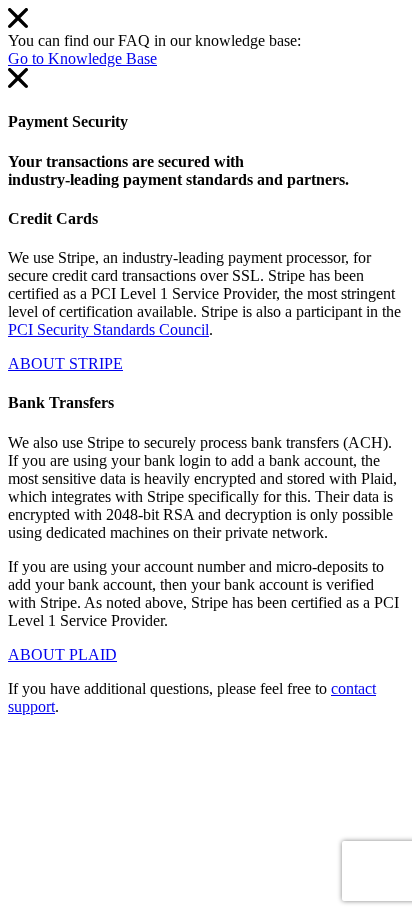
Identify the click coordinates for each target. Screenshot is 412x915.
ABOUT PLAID (62, 654)
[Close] (18, 22)
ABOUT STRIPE (65, 363)
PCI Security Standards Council (108, 329)
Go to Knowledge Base (82, 58)
